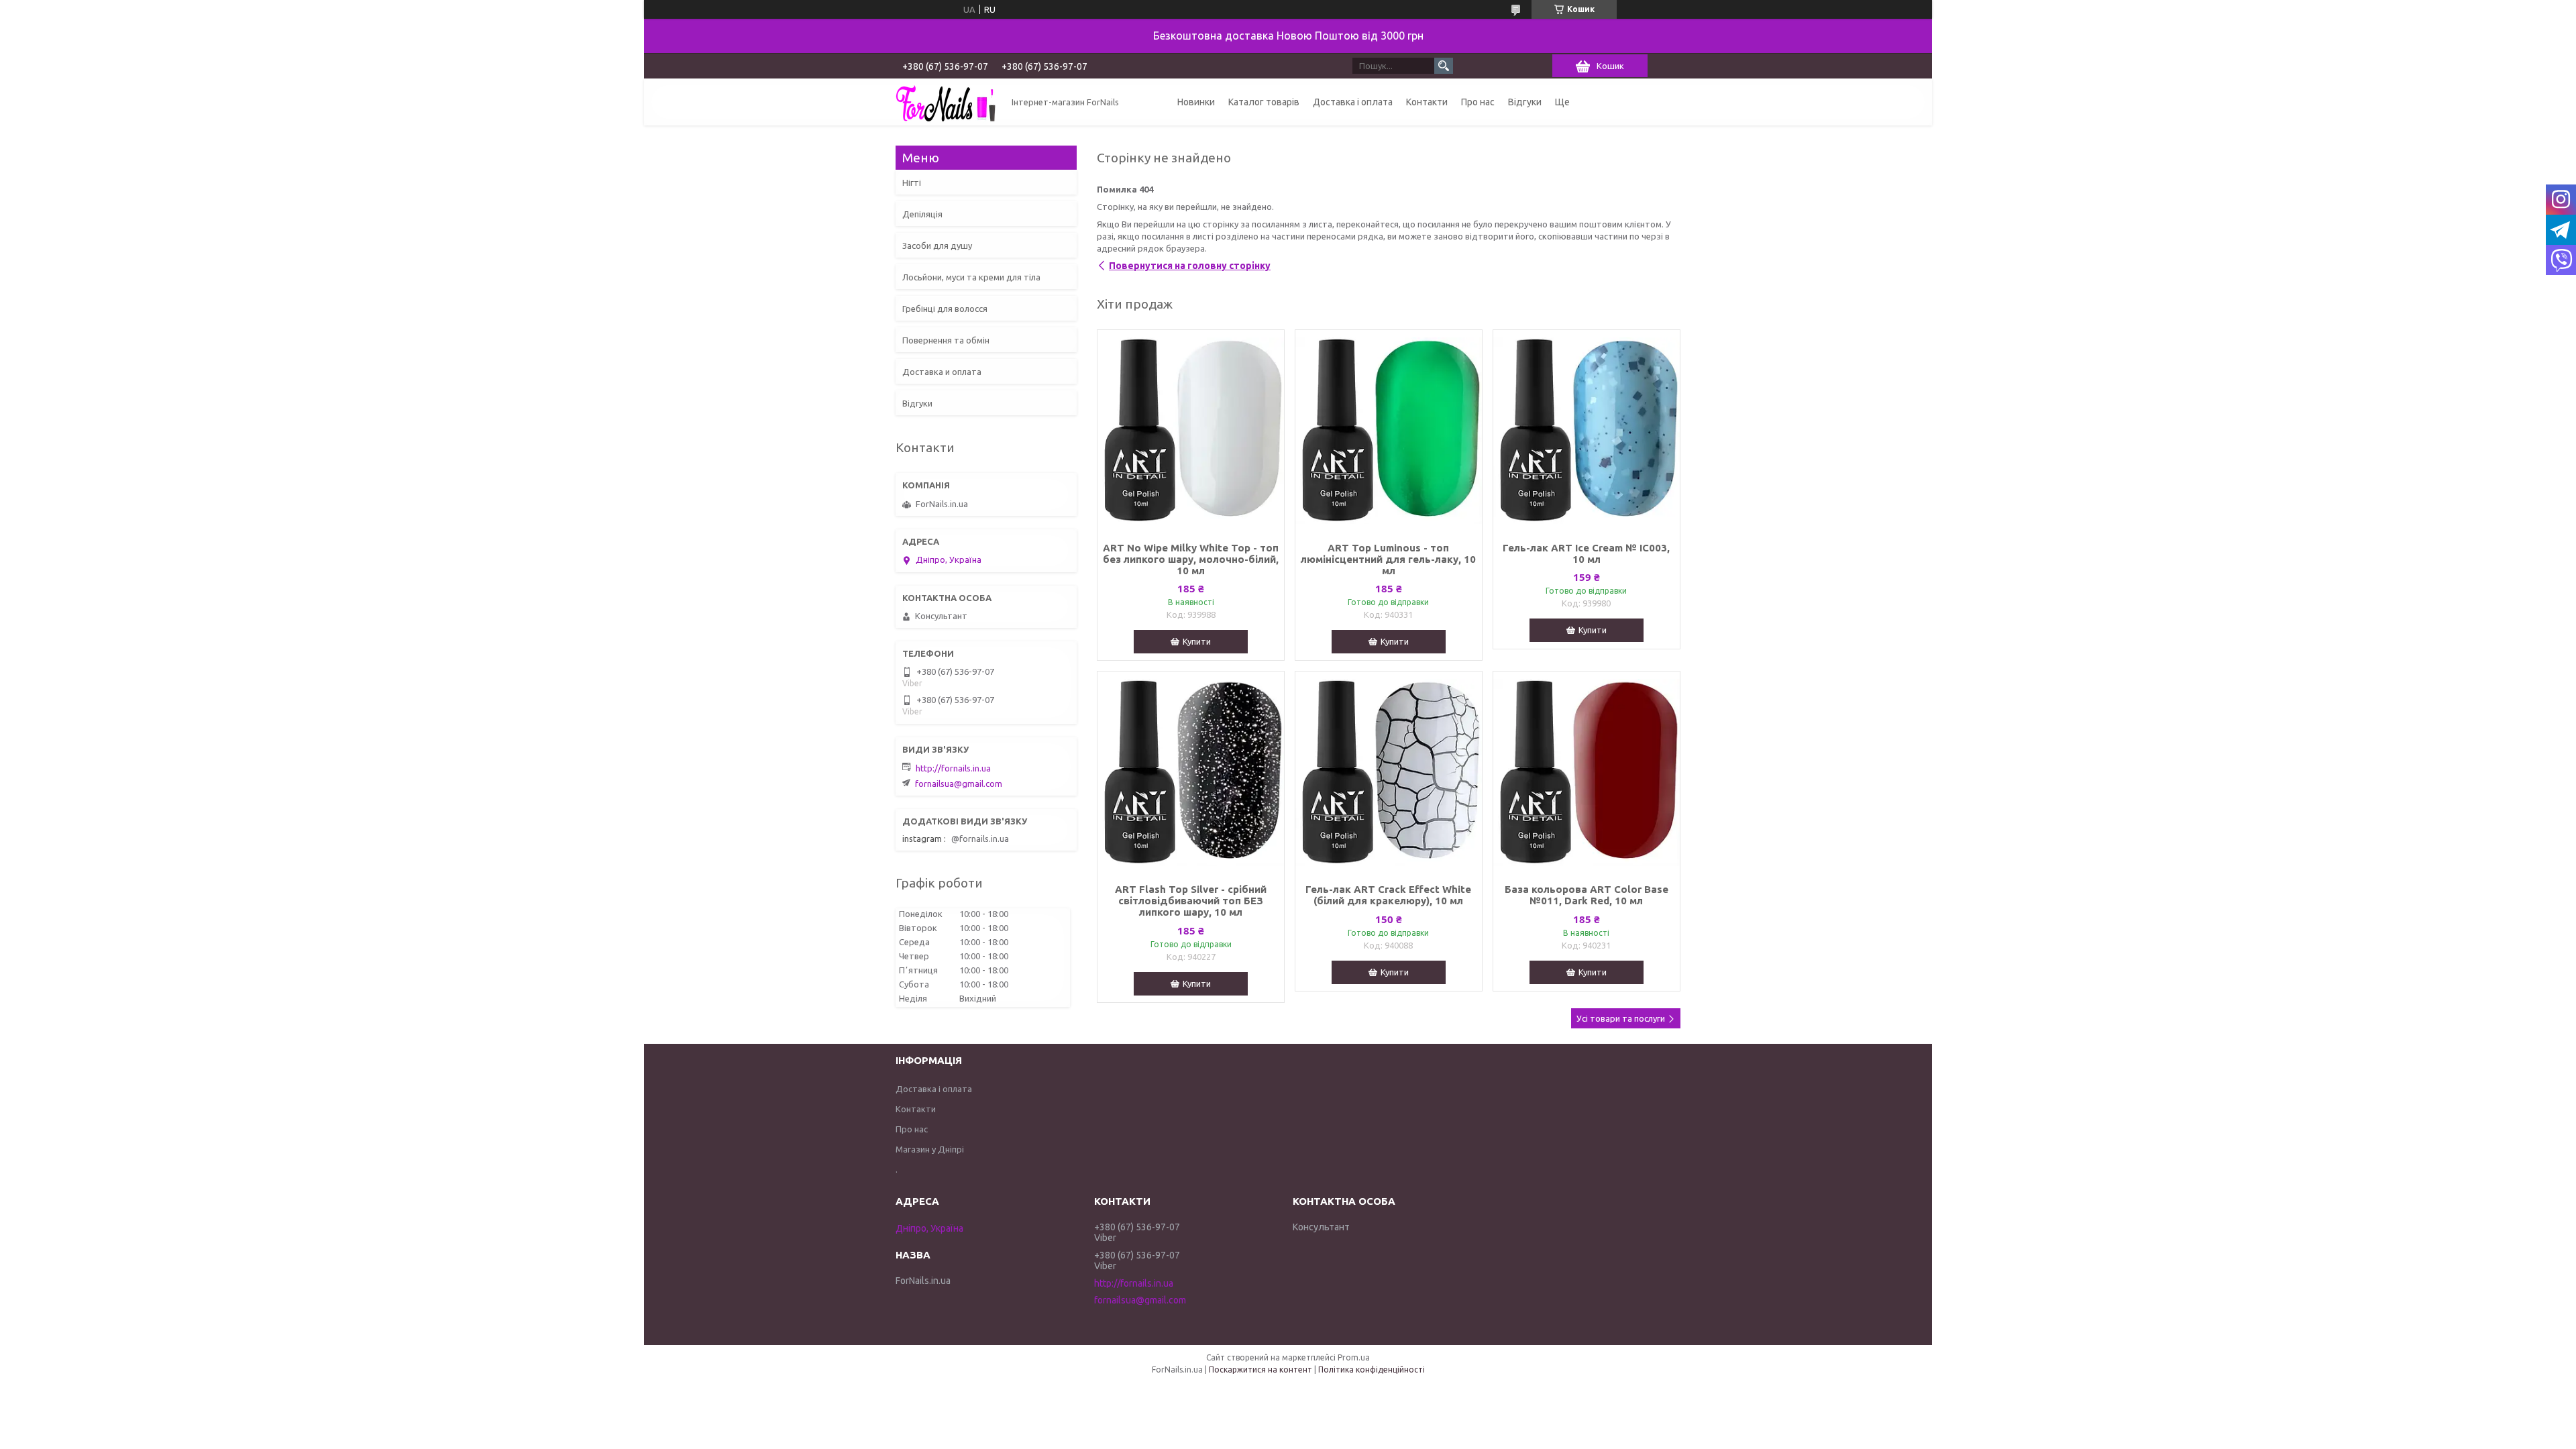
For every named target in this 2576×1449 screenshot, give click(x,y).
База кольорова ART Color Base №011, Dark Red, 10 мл (1587, 895)
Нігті (912, 182)
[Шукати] (1444, 66)
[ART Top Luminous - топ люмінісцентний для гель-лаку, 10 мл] (1389, 431)
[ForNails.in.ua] (946, 102)
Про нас (1478, 102)
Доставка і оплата (1353, 102)
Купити (1197, 641)
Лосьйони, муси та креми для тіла (971, 277)
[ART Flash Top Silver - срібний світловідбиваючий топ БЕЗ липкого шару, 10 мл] (1191, 772)
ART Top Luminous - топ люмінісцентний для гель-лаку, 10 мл (1388, 559)
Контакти (1427, 102)
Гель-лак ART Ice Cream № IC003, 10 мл (1586, 553)
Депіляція (922, 214)
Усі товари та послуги (1621, 1018)
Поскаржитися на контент (1260, 1370)
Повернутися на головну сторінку (1190, 266)
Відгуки (1525, 102)
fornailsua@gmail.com (959, 784)
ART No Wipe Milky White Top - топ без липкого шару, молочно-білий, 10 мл (1191, 559)
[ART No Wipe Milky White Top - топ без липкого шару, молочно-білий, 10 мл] (1191, 431)
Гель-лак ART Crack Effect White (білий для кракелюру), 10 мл (1388, 895)
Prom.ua (1354, 1357)
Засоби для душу (937, 246)
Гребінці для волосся (945, 309)
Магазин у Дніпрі (930, 1149)
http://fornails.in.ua (953, 768)
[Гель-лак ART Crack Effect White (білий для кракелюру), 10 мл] (1389, 772)
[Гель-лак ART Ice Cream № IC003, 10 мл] (1587, 431)
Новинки (1196, 102)
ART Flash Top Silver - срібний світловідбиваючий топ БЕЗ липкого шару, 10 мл (1191, 901)
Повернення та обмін (946, 340)
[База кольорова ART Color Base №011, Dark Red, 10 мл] (1587, 772)
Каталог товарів (1264, 102)
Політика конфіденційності (1372, 1370)
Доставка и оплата (942, 372)
